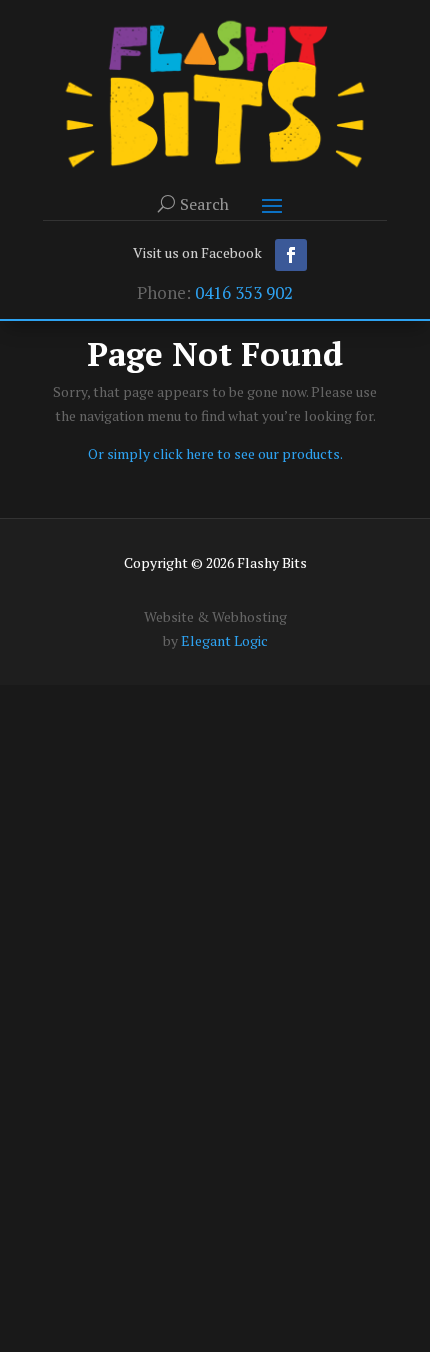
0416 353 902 (244, 292)
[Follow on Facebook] (291, 255)
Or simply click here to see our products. (215, 453)
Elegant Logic (224, 640)
